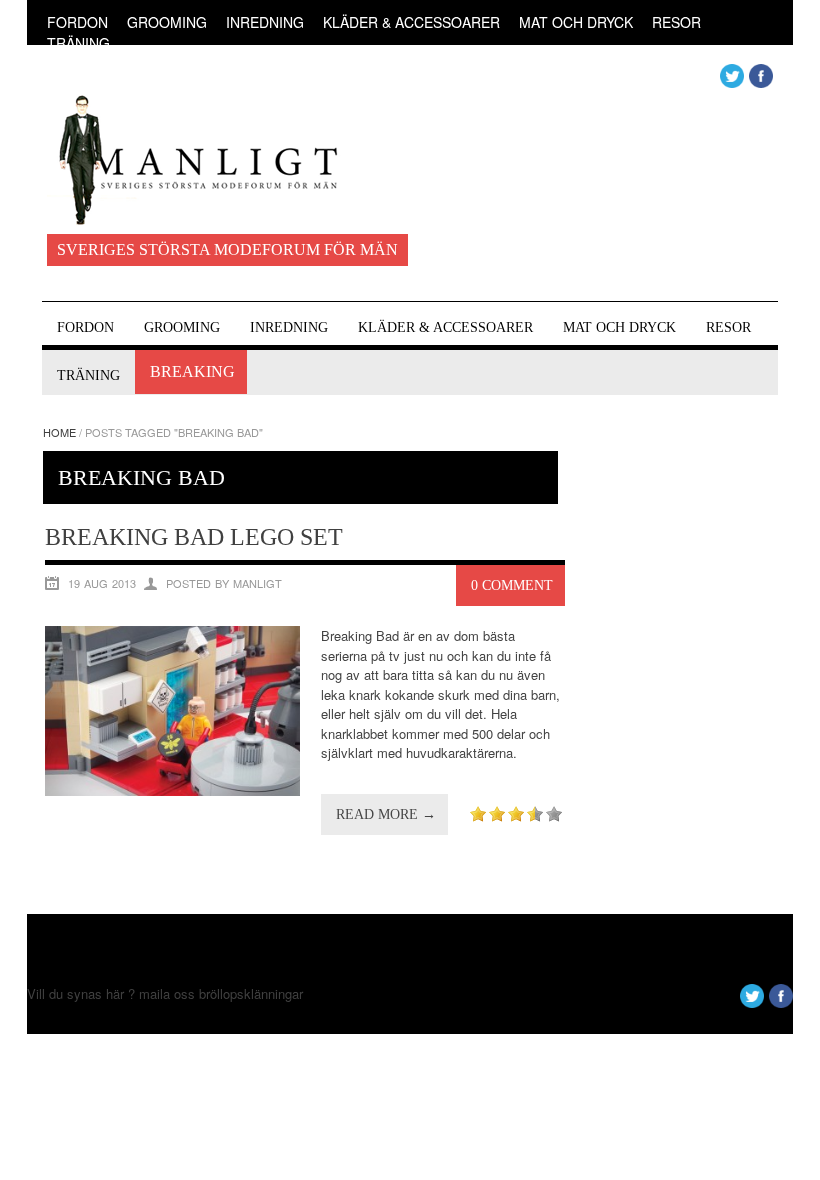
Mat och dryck (576, 22)
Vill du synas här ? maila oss (111, 993)
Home (59, 432)
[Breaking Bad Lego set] (172, 790)
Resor (676, 22)
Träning (78, 43)
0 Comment (512, 585)
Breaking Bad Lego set (194, 537)
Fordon (77, 22)
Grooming (167, 22)
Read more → (386, 814)
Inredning (265, 22)
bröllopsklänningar (251, 993)
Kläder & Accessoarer (411, 22)
